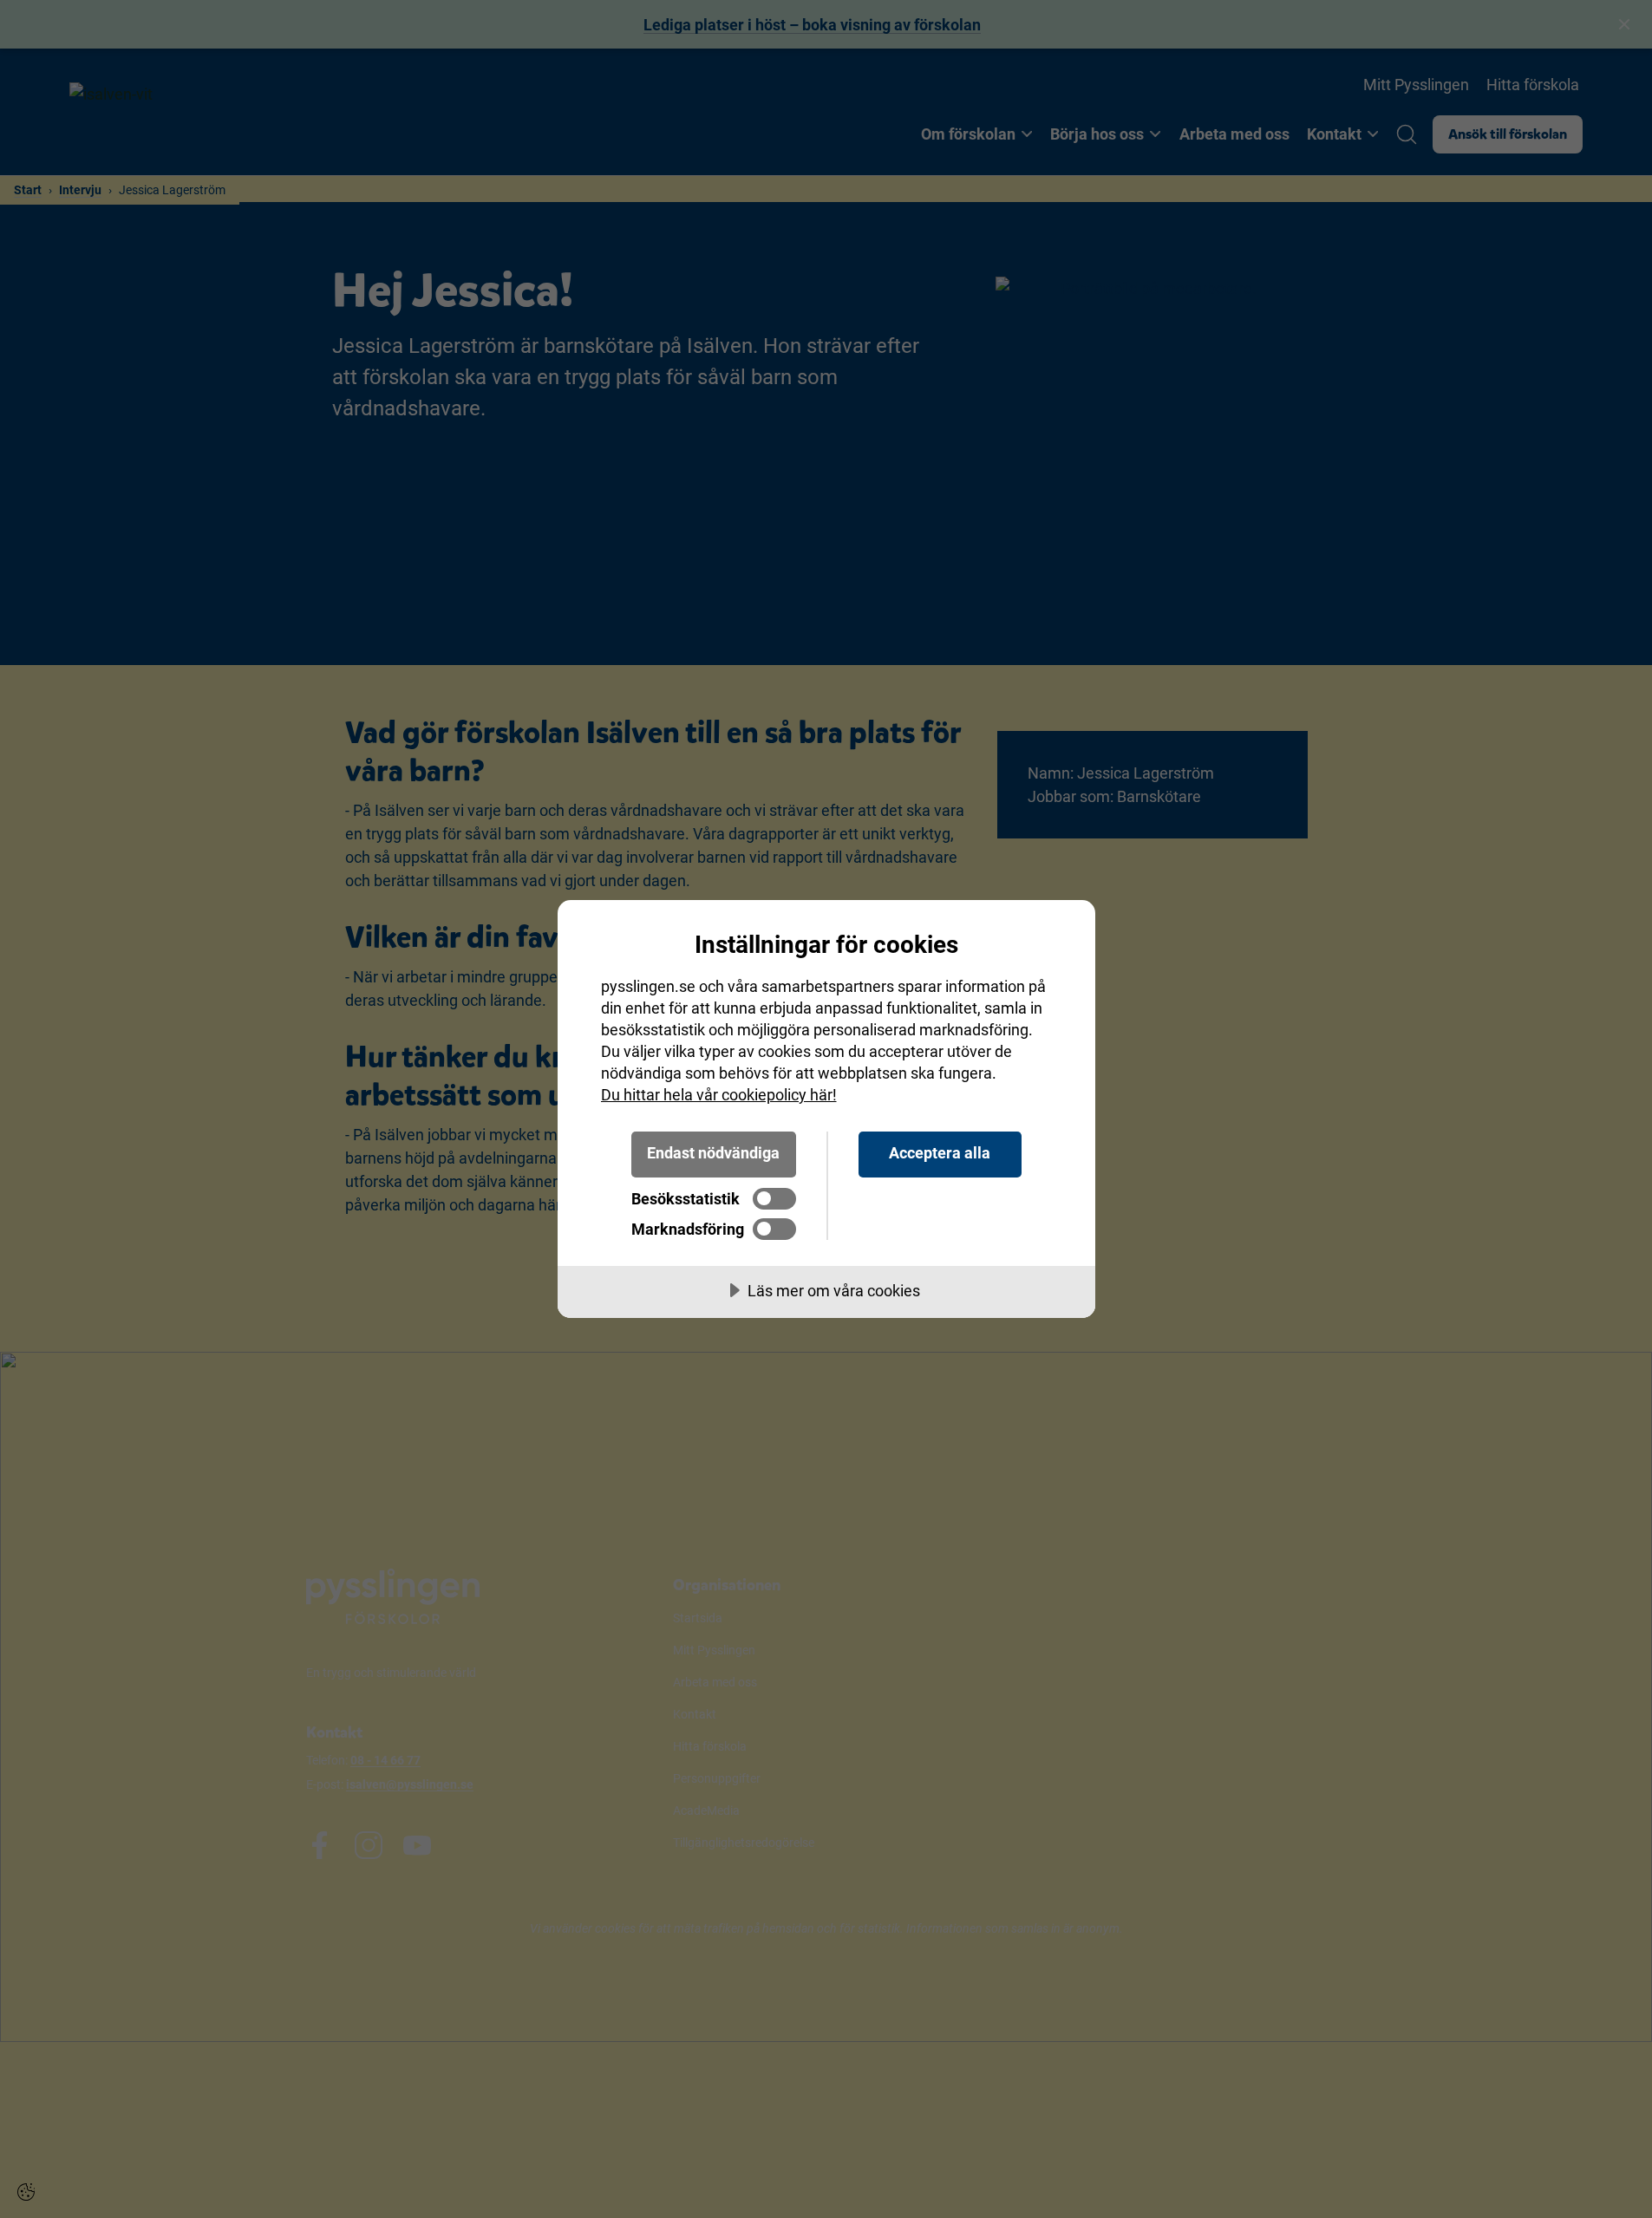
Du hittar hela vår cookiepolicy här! (719, 1095)
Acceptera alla (940, 1153)
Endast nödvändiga (713, 1153)
